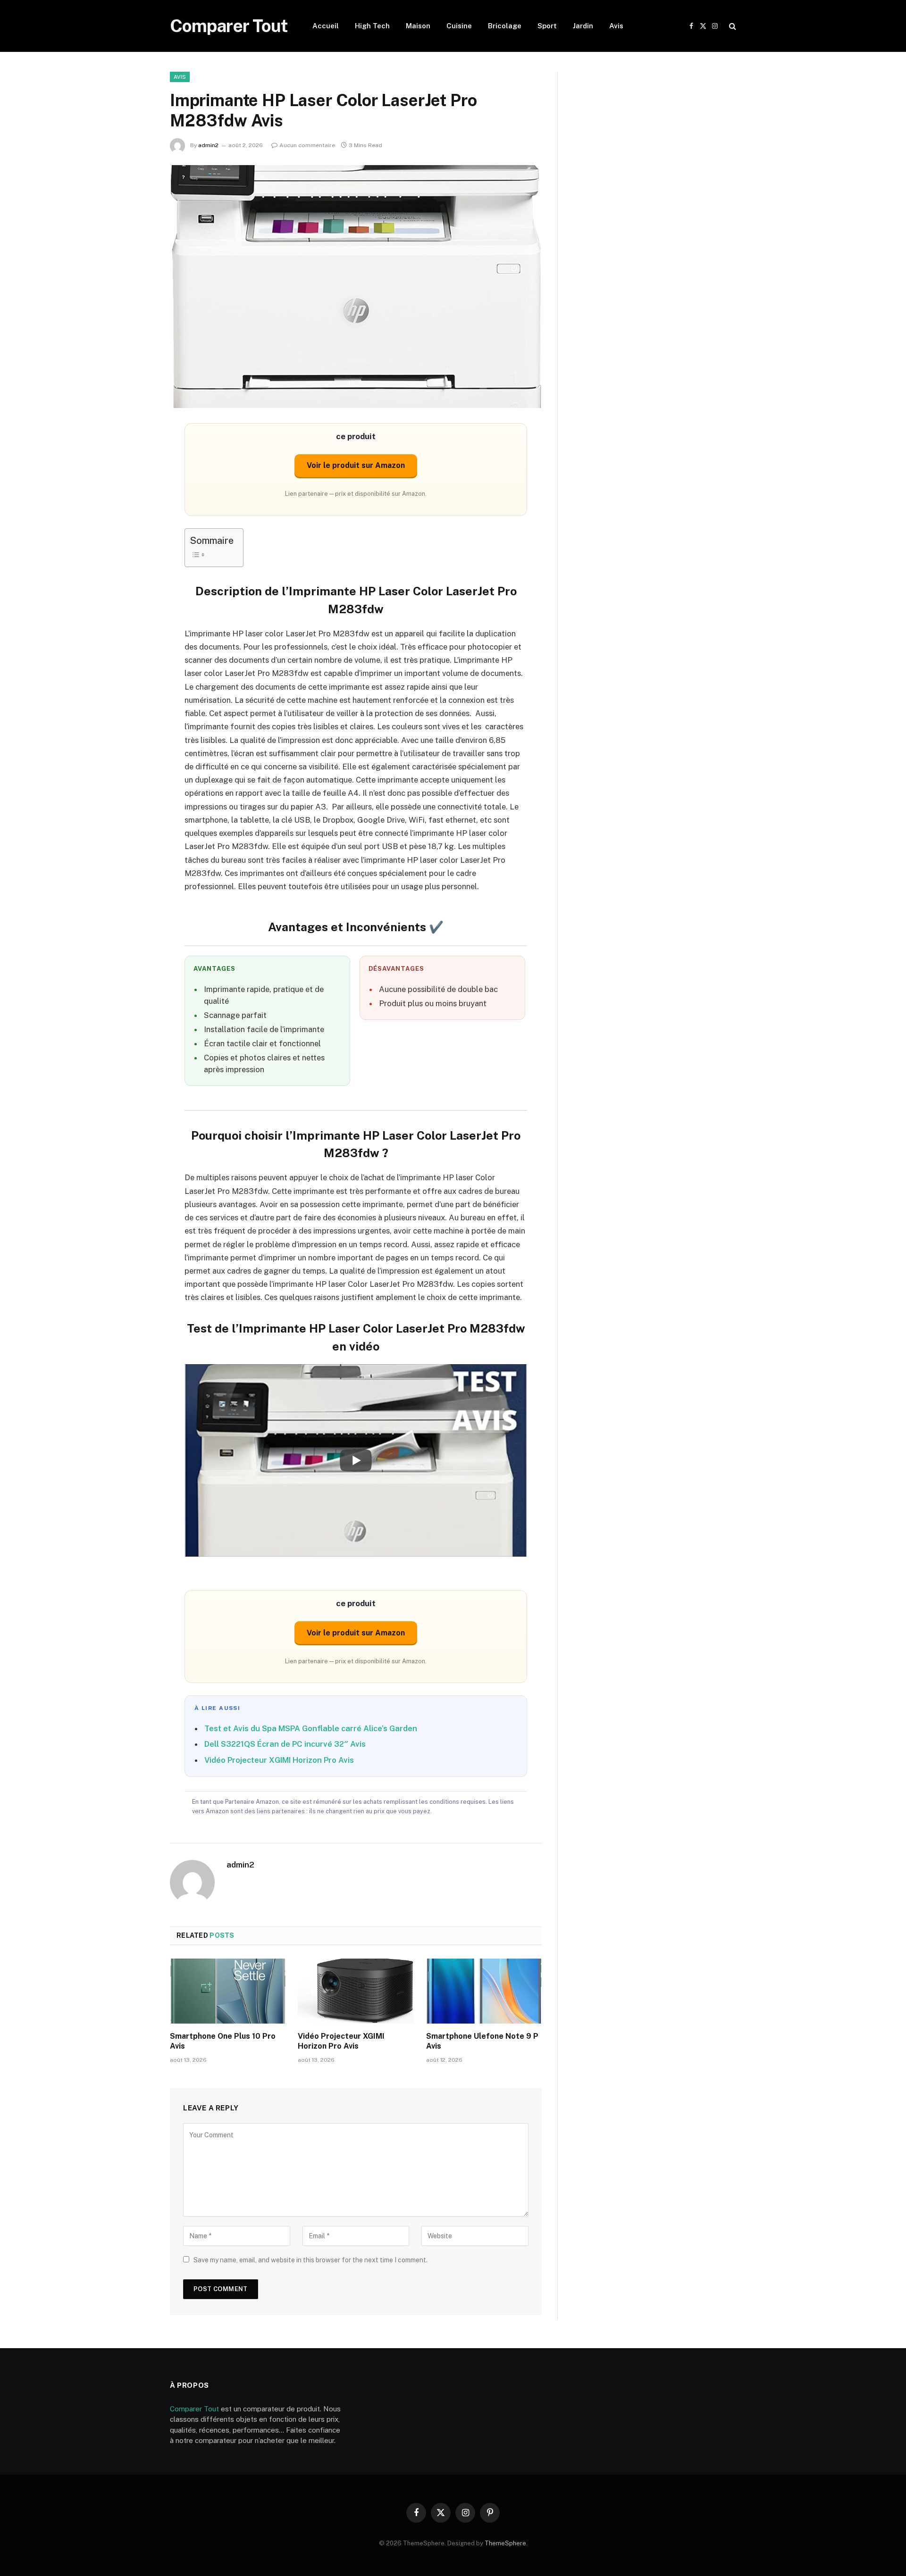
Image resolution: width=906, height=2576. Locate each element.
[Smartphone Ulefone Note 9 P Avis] (484, 1991)
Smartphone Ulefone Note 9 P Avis (482, 2041)
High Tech (372, 26)
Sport (547, 26)
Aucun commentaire (307, 145)
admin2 (208, 145)
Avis (616, 26)
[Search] (732, 26)
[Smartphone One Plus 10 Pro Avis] (228, 1991)
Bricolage (505, 26)
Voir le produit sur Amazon (356, 465)
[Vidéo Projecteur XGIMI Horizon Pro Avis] (356, 1991)
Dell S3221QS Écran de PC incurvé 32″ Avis (285, 1744)
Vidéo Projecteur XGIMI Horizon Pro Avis (279, 1760)
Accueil (326, 26)
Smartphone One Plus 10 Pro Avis (223, 2041)
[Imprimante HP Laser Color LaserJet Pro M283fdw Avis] (356, 287)
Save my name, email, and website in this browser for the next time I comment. (310, 2260)
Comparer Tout (194, 2409)
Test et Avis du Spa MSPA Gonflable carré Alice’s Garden (311, 1728)
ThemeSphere (505, 2543)
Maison (418, 26)
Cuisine (459, 26)
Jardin (583, 26)
